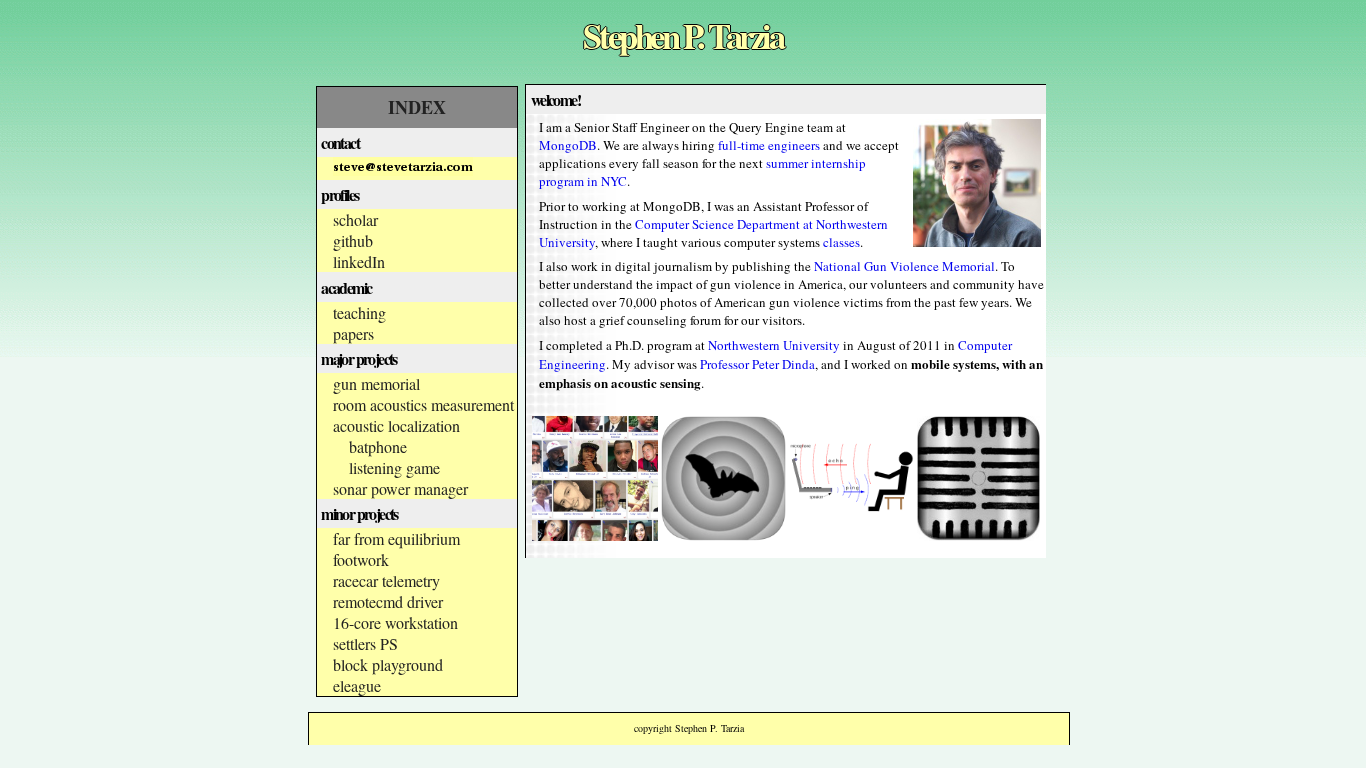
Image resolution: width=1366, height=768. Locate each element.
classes (841, 242)
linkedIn (359, 261)
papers (353, 333)
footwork (361, 559)
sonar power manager (400, 488)
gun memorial (376, 383)
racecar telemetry (386, 580)
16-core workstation (395, 622)
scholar (355, 219)
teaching (359, 312)
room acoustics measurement (423, 404)
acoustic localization (396, 425)
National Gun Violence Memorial (904, 266)
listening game (394, 467)
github (353, 240)
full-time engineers (769, 145)
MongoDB (568, 145)
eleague (357, 685)
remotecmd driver (388, 601)
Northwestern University (774, 345)
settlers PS (365, 643)
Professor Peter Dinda (757, 364)
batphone (378, 446)
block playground (388, 664)
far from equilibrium (396, 538)
